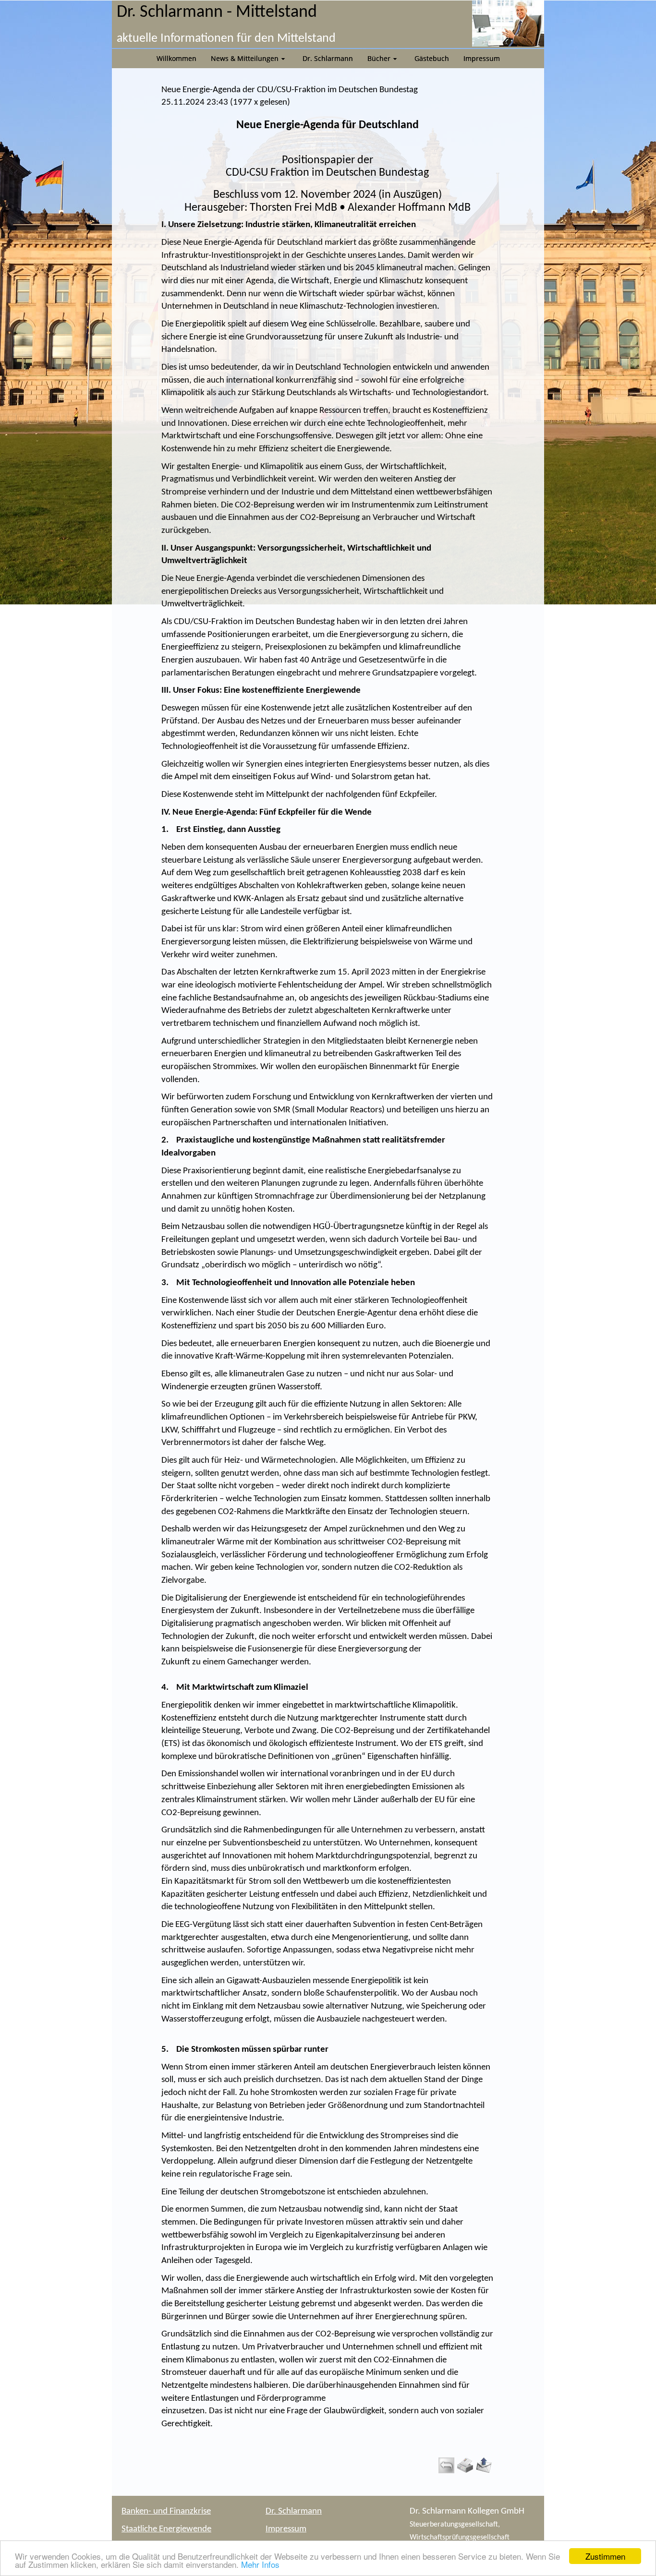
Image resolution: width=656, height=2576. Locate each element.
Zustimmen (605, 2556)
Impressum (286, 2529)
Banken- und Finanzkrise (166, 2511)
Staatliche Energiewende (166, 2529)
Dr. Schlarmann (294, 2511)
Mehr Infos (260, 2564)
